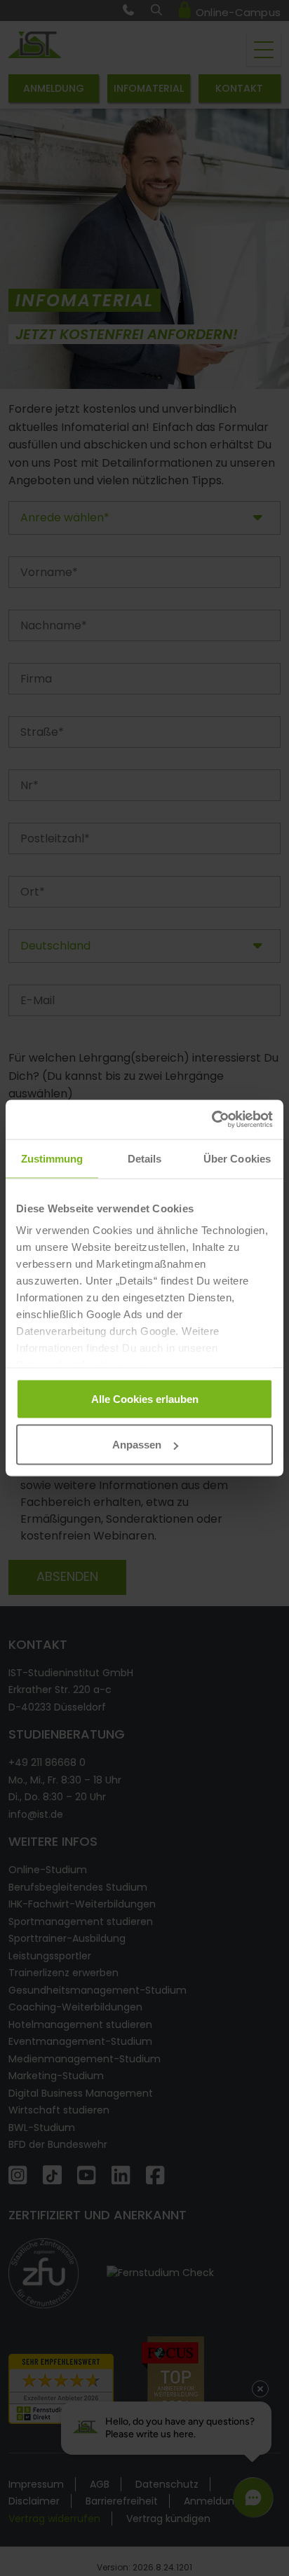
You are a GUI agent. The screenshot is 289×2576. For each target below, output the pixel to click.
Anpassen (137, 1445)
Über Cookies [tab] (237, 1158)
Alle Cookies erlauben (145, 1398)
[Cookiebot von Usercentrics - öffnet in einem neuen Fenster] (211, 1120)
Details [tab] (145, 1158)
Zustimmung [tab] (52, 1158)
